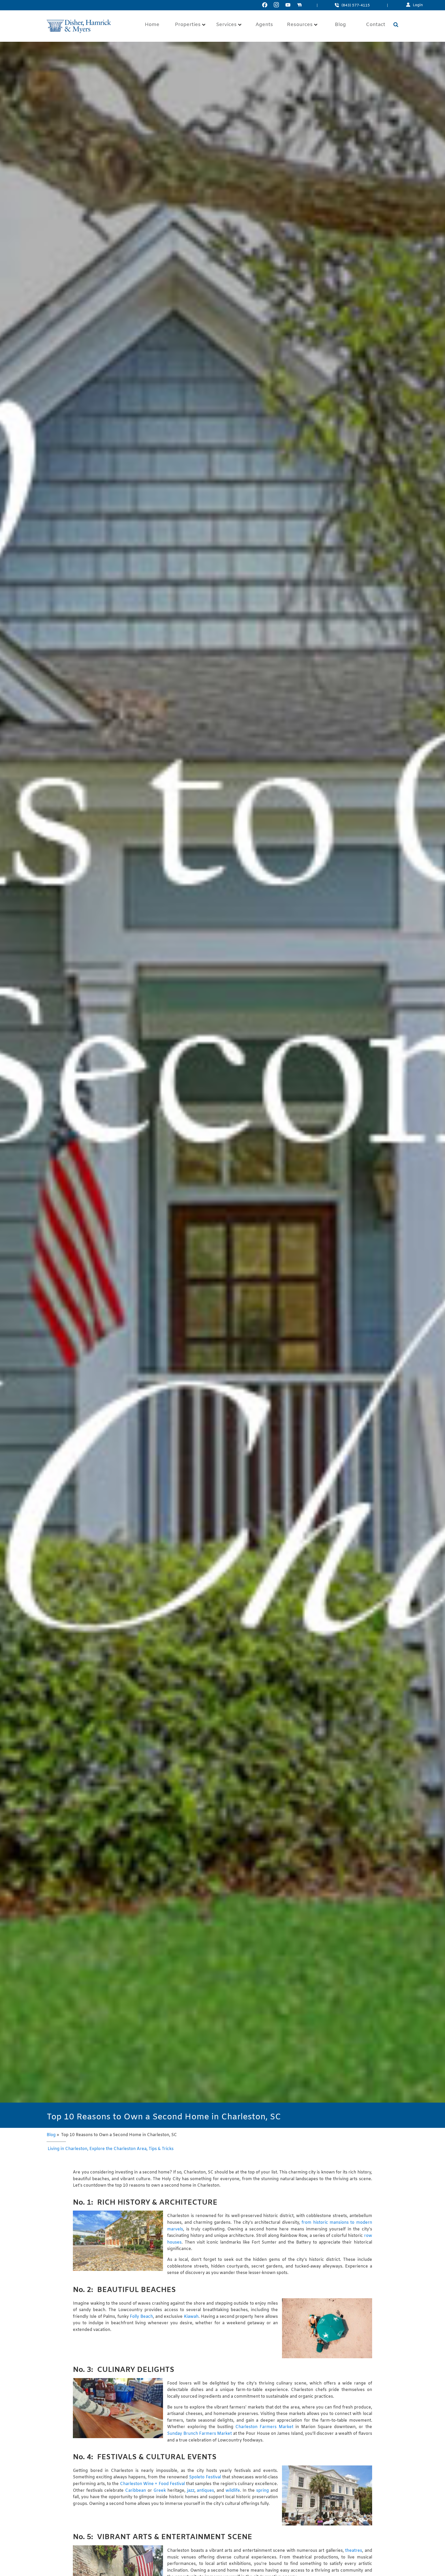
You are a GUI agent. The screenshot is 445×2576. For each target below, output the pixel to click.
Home (152, 25)
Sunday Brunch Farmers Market (199, 2434)
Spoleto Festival (205, 2477)
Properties (188, 25)
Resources (300, 25)
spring (263, 2491)
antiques (205, 2491)
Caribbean (136, 2491)
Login (418, 5)
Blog (340, 25)
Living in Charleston (67, 2149)
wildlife (233, 2491)
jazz (191, 2491)
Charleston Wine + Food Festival (152, 2484)
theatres (354, 2551)
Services (226, 25)
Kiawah (191, 2317)
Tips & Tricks (161, 2149)
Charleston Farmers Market (264, 2427)
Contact (376, 25)
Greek (160, 2491)
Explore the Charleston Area (118, 2149)
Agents (264, 25)
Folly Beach (141, 2317)
